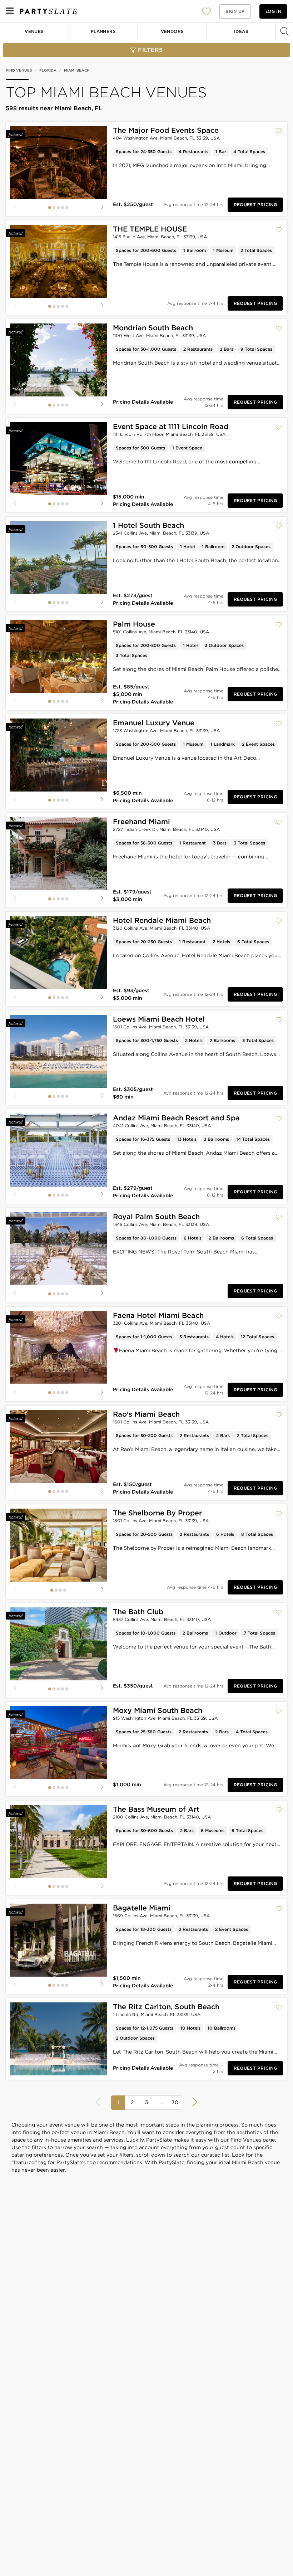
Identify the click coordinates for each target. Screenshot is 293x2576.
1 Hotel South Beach (148, 525)
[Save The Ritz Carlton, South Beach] (279, 2007)
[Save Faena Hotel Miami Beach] (279, 1316)
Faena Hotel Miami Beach (158, 1315)
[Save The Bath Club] (279, 1612)
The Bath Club (138, 1612)
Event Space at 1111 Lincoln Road (171, 427)
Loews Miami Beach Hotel (159, 1019)
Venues (34, 31)
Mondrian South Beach (153, 328)
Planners (103, 31)
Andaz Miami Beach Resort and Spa (176, 1118)
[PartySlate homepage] (49, 11)
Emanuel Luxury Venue (154, 723)
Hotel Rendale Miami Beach (162, 920)
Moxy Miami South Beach (158, 1710)
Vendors (172, 31)
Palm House (134, 624)
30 (175, 2102)
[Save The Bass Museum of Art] (279, 1810)
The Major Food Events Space (166, 130)
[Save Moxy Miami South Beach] (279, 1711)
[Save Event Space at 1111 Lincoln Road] (279, 427)
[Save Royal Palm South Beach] (279, 1217)
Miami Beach (77, 70)
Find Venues (19, 70)
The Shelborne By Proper (157, 1513)
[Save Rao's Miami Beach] (279, 1415)
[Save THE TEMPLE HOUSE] (279, 230)
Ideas (241, 31)
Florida (48, 70)
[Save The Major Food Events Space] (279, 131)
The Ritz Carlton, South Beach (166, 2007)
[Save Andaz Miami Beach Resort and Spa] (279, 1119)
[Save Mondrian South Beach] (279, 328)
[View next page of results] (194, 2102)
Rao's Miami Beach (146, 1414)
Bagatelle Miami (142, 1908)
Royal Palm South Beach (156, 1217)
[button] (207, 11)
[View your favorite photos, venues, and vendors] (207, 11)
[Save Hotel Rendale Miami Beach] (279, 921)
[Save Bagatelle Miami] (279, 1909)
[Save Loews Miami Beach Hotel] (279, 1020)
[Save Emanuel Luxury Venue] (279, 724)
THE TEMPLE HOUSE (150, 229)
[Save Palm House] (279, 625)
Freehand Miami (141, 822)
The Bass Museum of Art (156, 1809)
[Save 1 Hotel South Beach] (279, 526)
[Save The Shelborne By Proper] (279, 1514)
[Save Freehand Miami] (279, 822)
